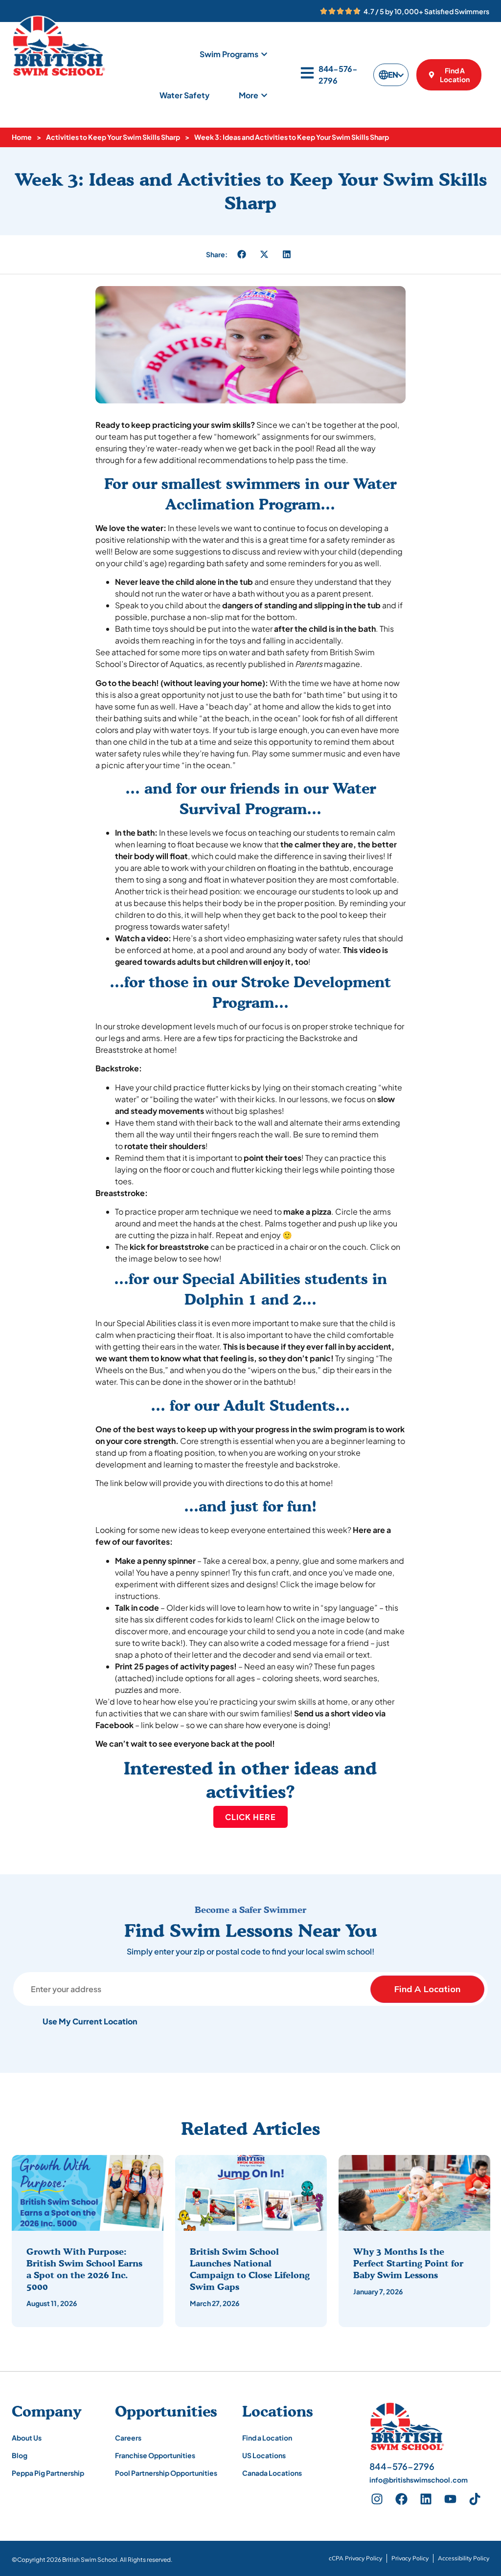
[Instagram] (377, 2499)
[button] (242, 254)
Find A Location (427, 1989)
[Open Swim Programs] (264, 54)
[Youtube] (450, 2499)
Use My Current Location (90, 2021)
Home (22, 137)
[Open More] (264, 95)
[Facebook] (401, 2499)
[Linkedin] (426, 2499)
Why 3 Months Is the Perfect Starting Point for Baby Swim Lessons (408, 2263)
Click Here (250, 1817)
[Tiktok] (475, 2499)
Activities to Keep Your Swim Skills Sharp (113, 137)
